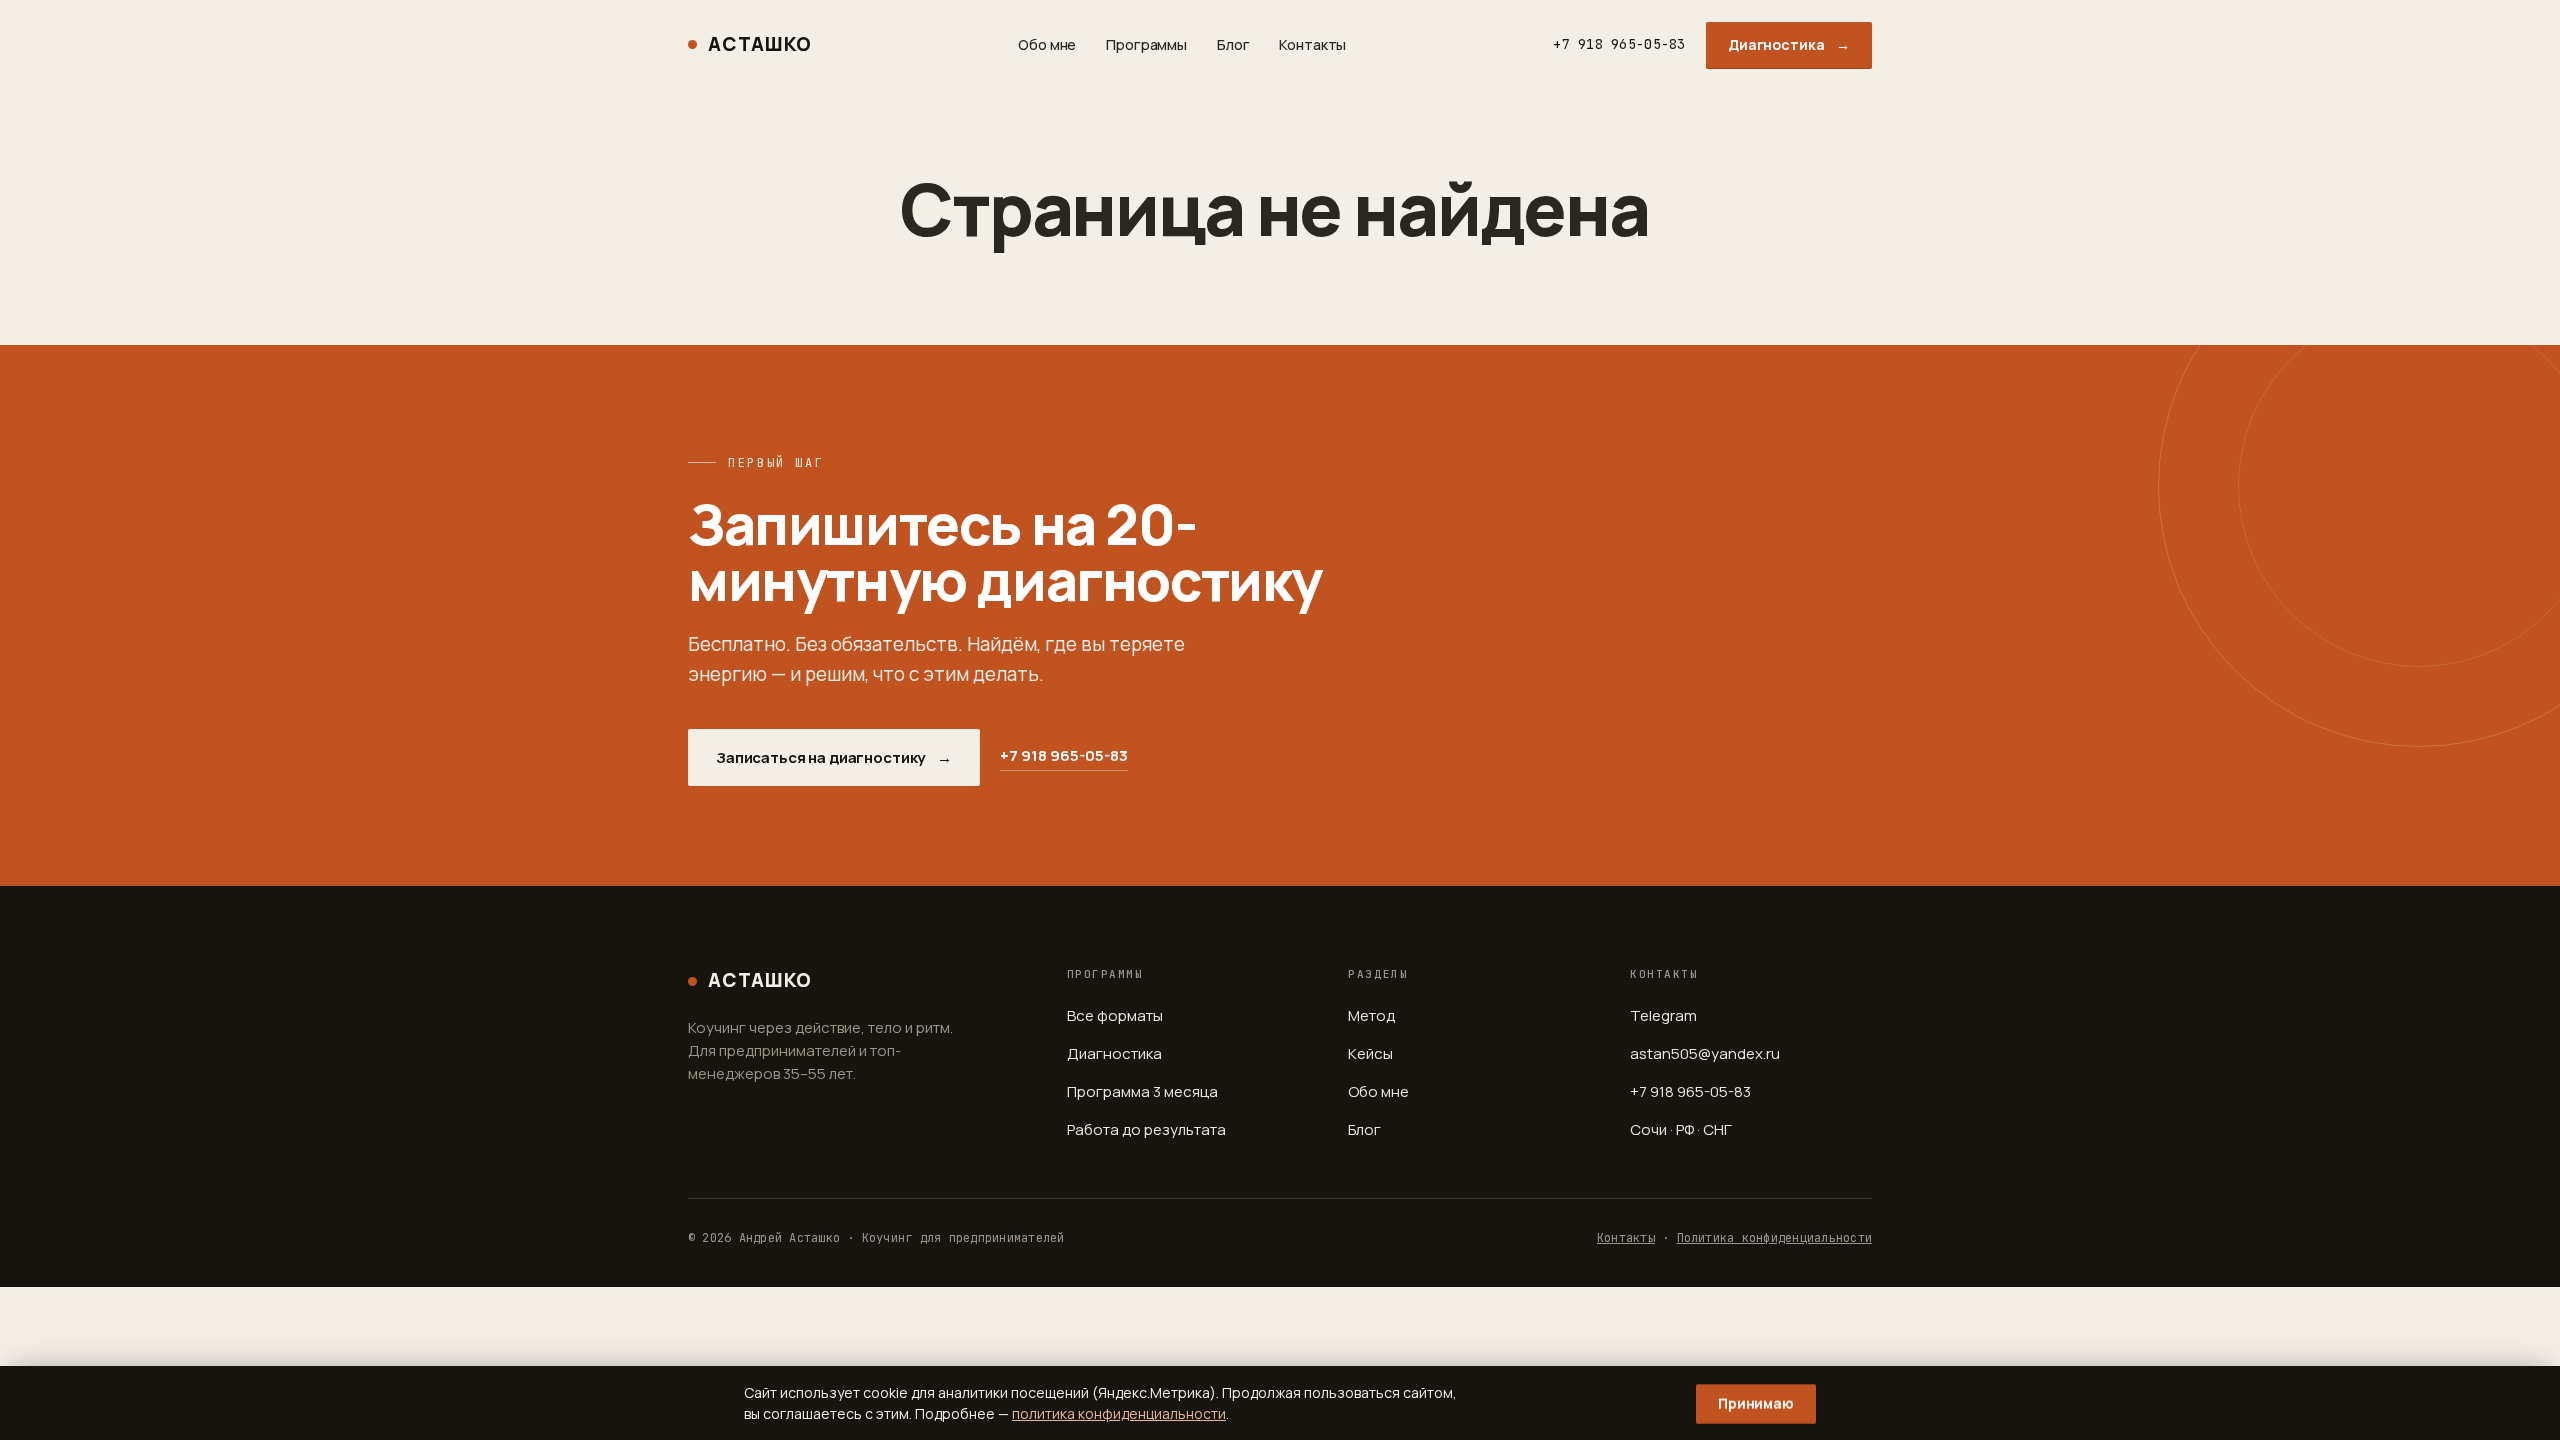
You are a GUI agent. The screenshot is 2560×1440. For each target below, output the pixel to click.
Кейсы (1370, 1053)
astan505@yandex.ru (1705, 1053)
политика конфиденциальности (1119, 1413)
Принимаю (1756, 1403)
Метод (1371, 1015)
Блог (1233, 44)
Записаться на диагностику (834, 757)
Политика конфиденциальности (1774, 1238)
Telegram (1663, 1015)
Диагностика (1789, 44)
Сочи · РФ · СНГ (1681, 1129)
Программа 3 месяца (1142, 1091)
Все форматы (1115, 1015)
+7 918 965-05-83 (1619, 44)
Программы (1146, 44)
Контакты (1312, 44)
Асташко (759, 44)
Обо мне (1047, 44)
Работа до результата (1146, 1129)
